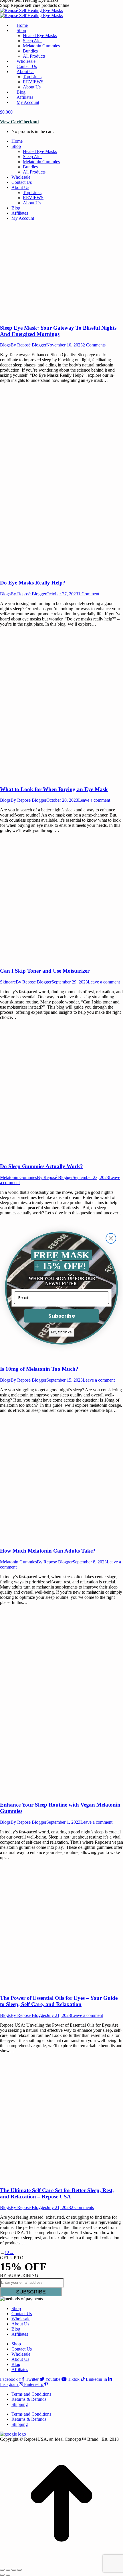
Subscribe (61, 1316)
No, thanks (61, 1332)
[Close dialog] (111, 1238)
